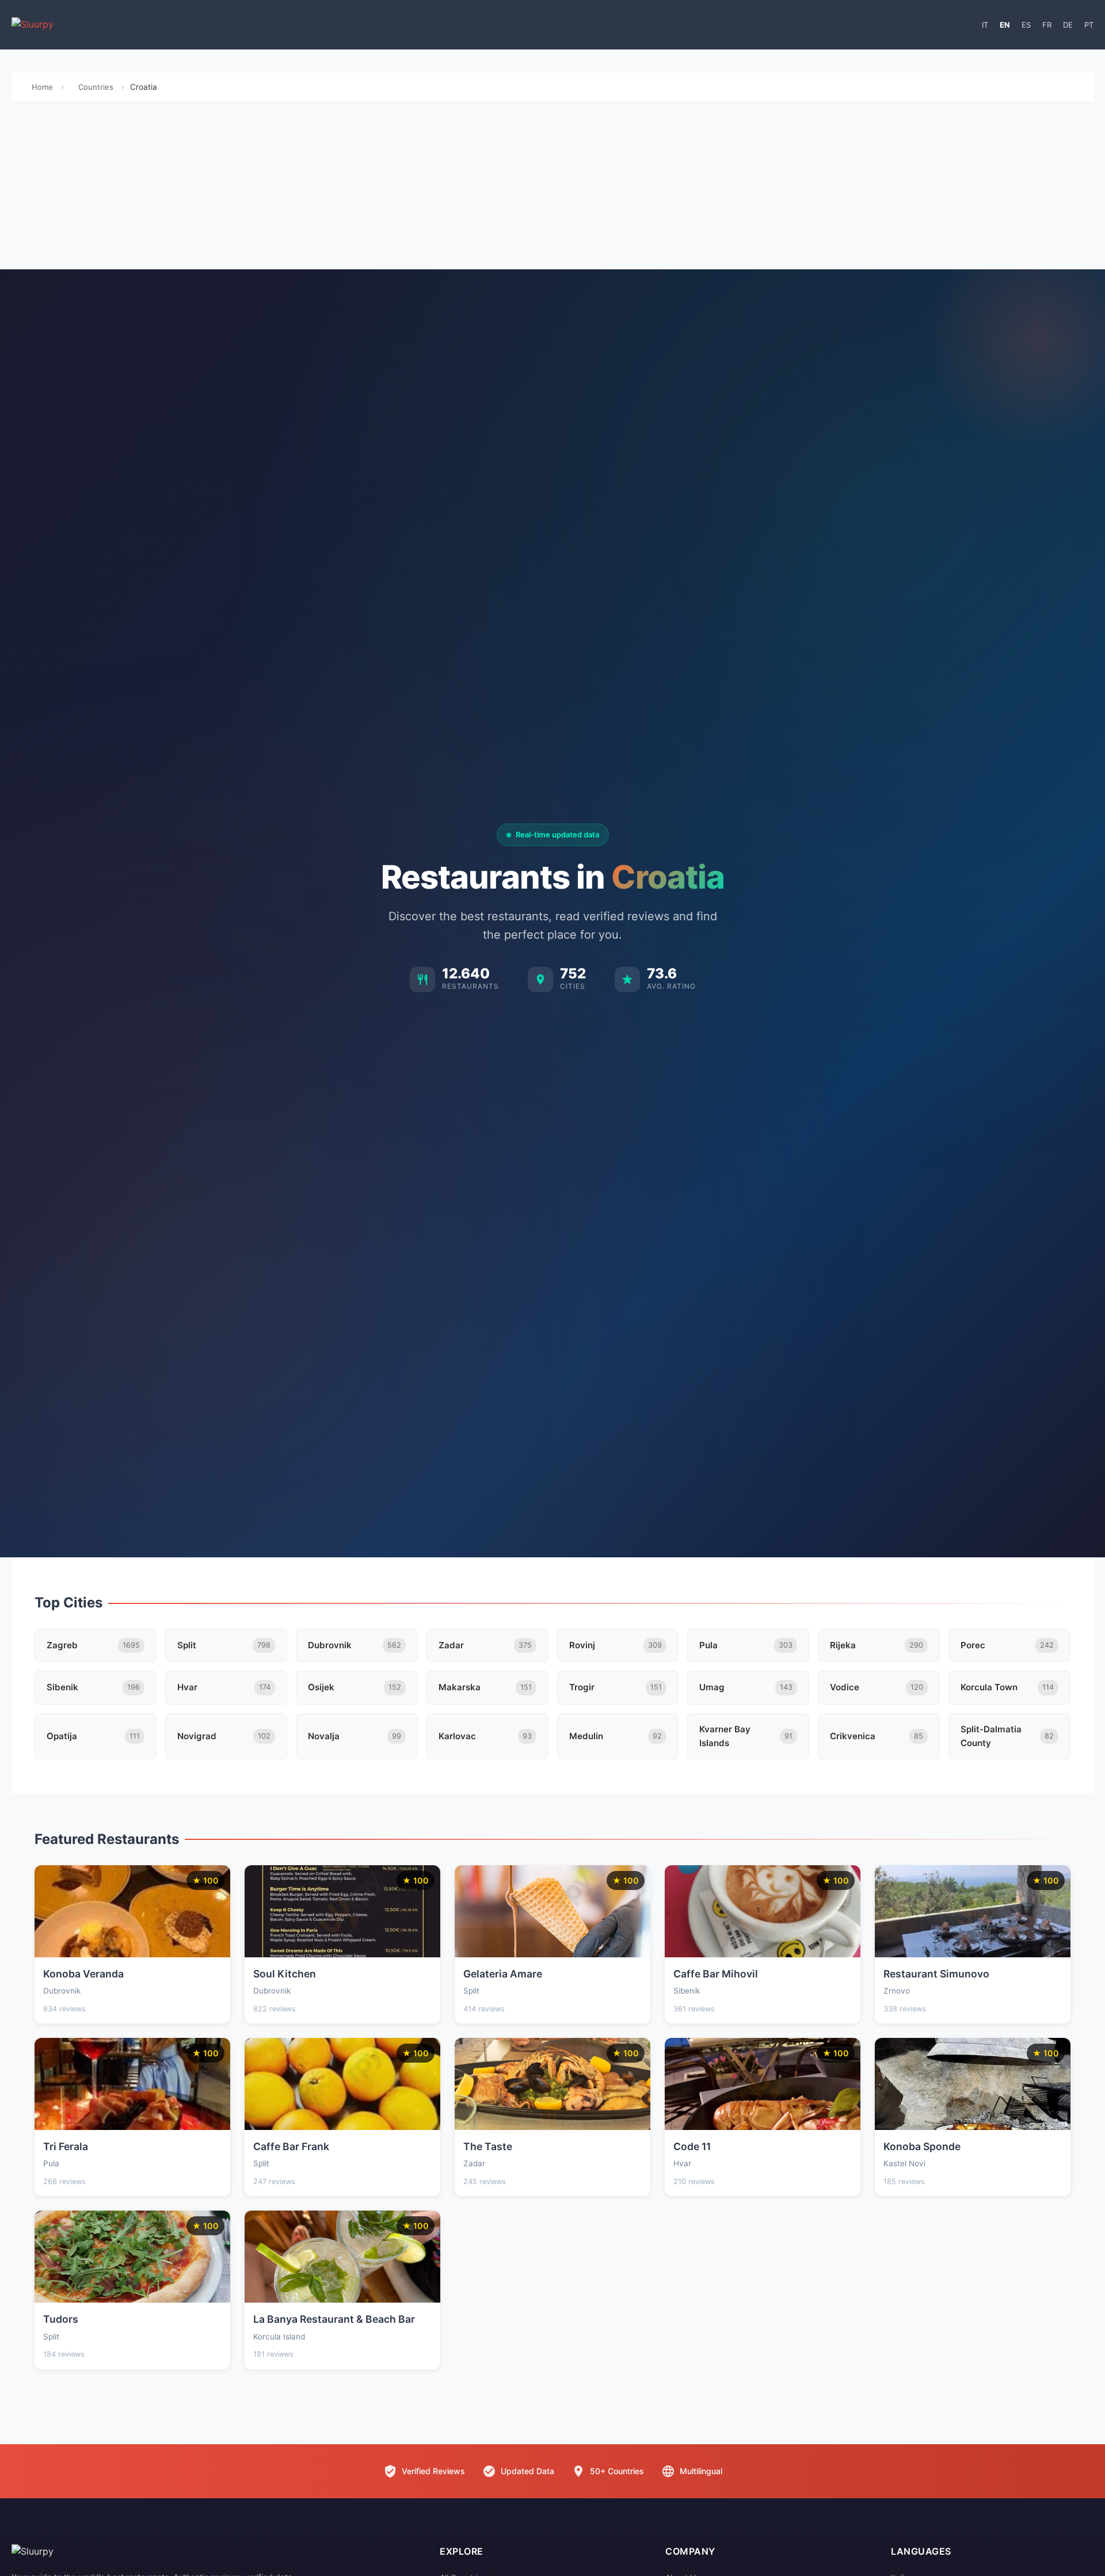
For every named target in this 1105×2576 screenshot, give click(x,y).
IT (985, 25)
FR (1047, 25)
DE (1068, 25)
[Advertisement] (552, 189)
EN (1005, 25)
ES (1026, 25)
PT (1089, 25)
